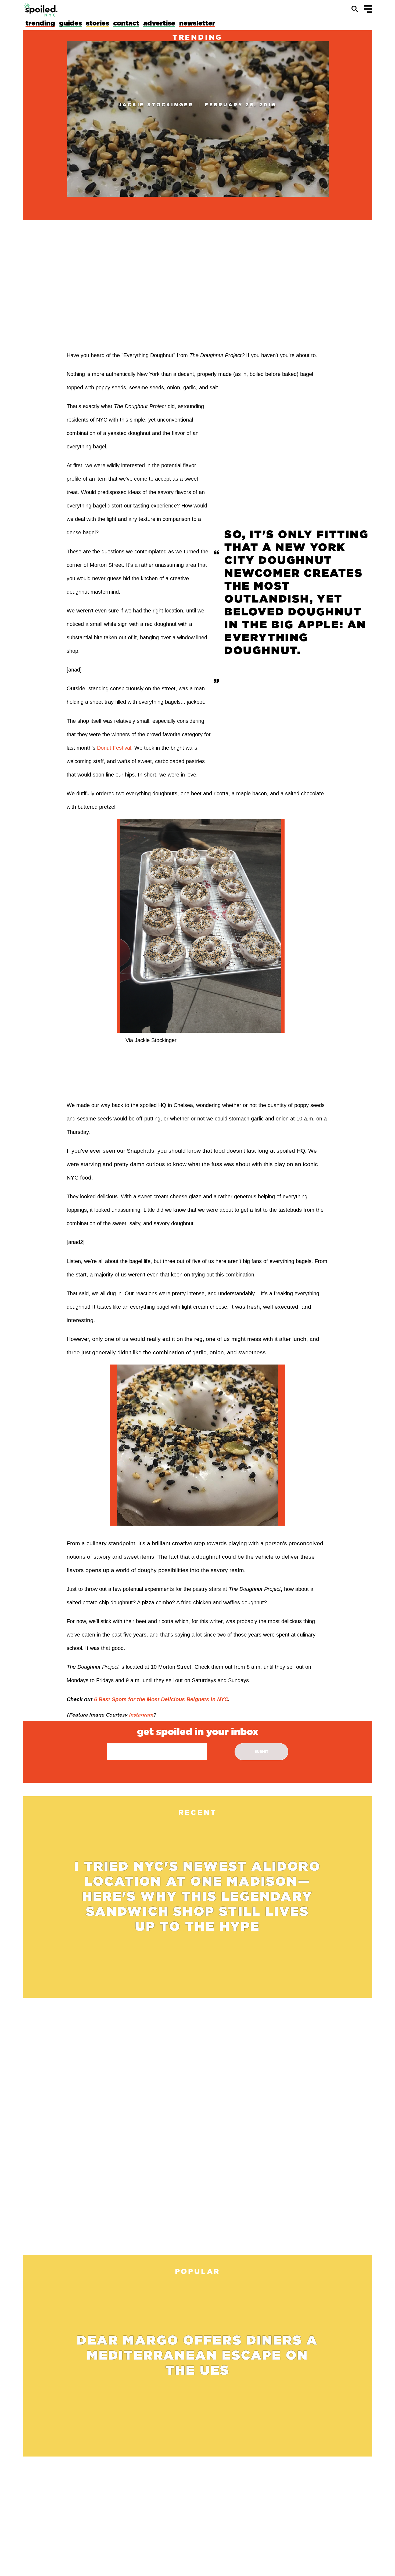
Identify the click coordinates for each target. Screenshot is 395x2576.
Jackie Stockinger (156, 104)
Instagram (140, 1715)
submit (262, 1752)
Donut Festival (114, 748)
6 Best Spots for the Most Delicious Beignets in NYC (161, 1699)
